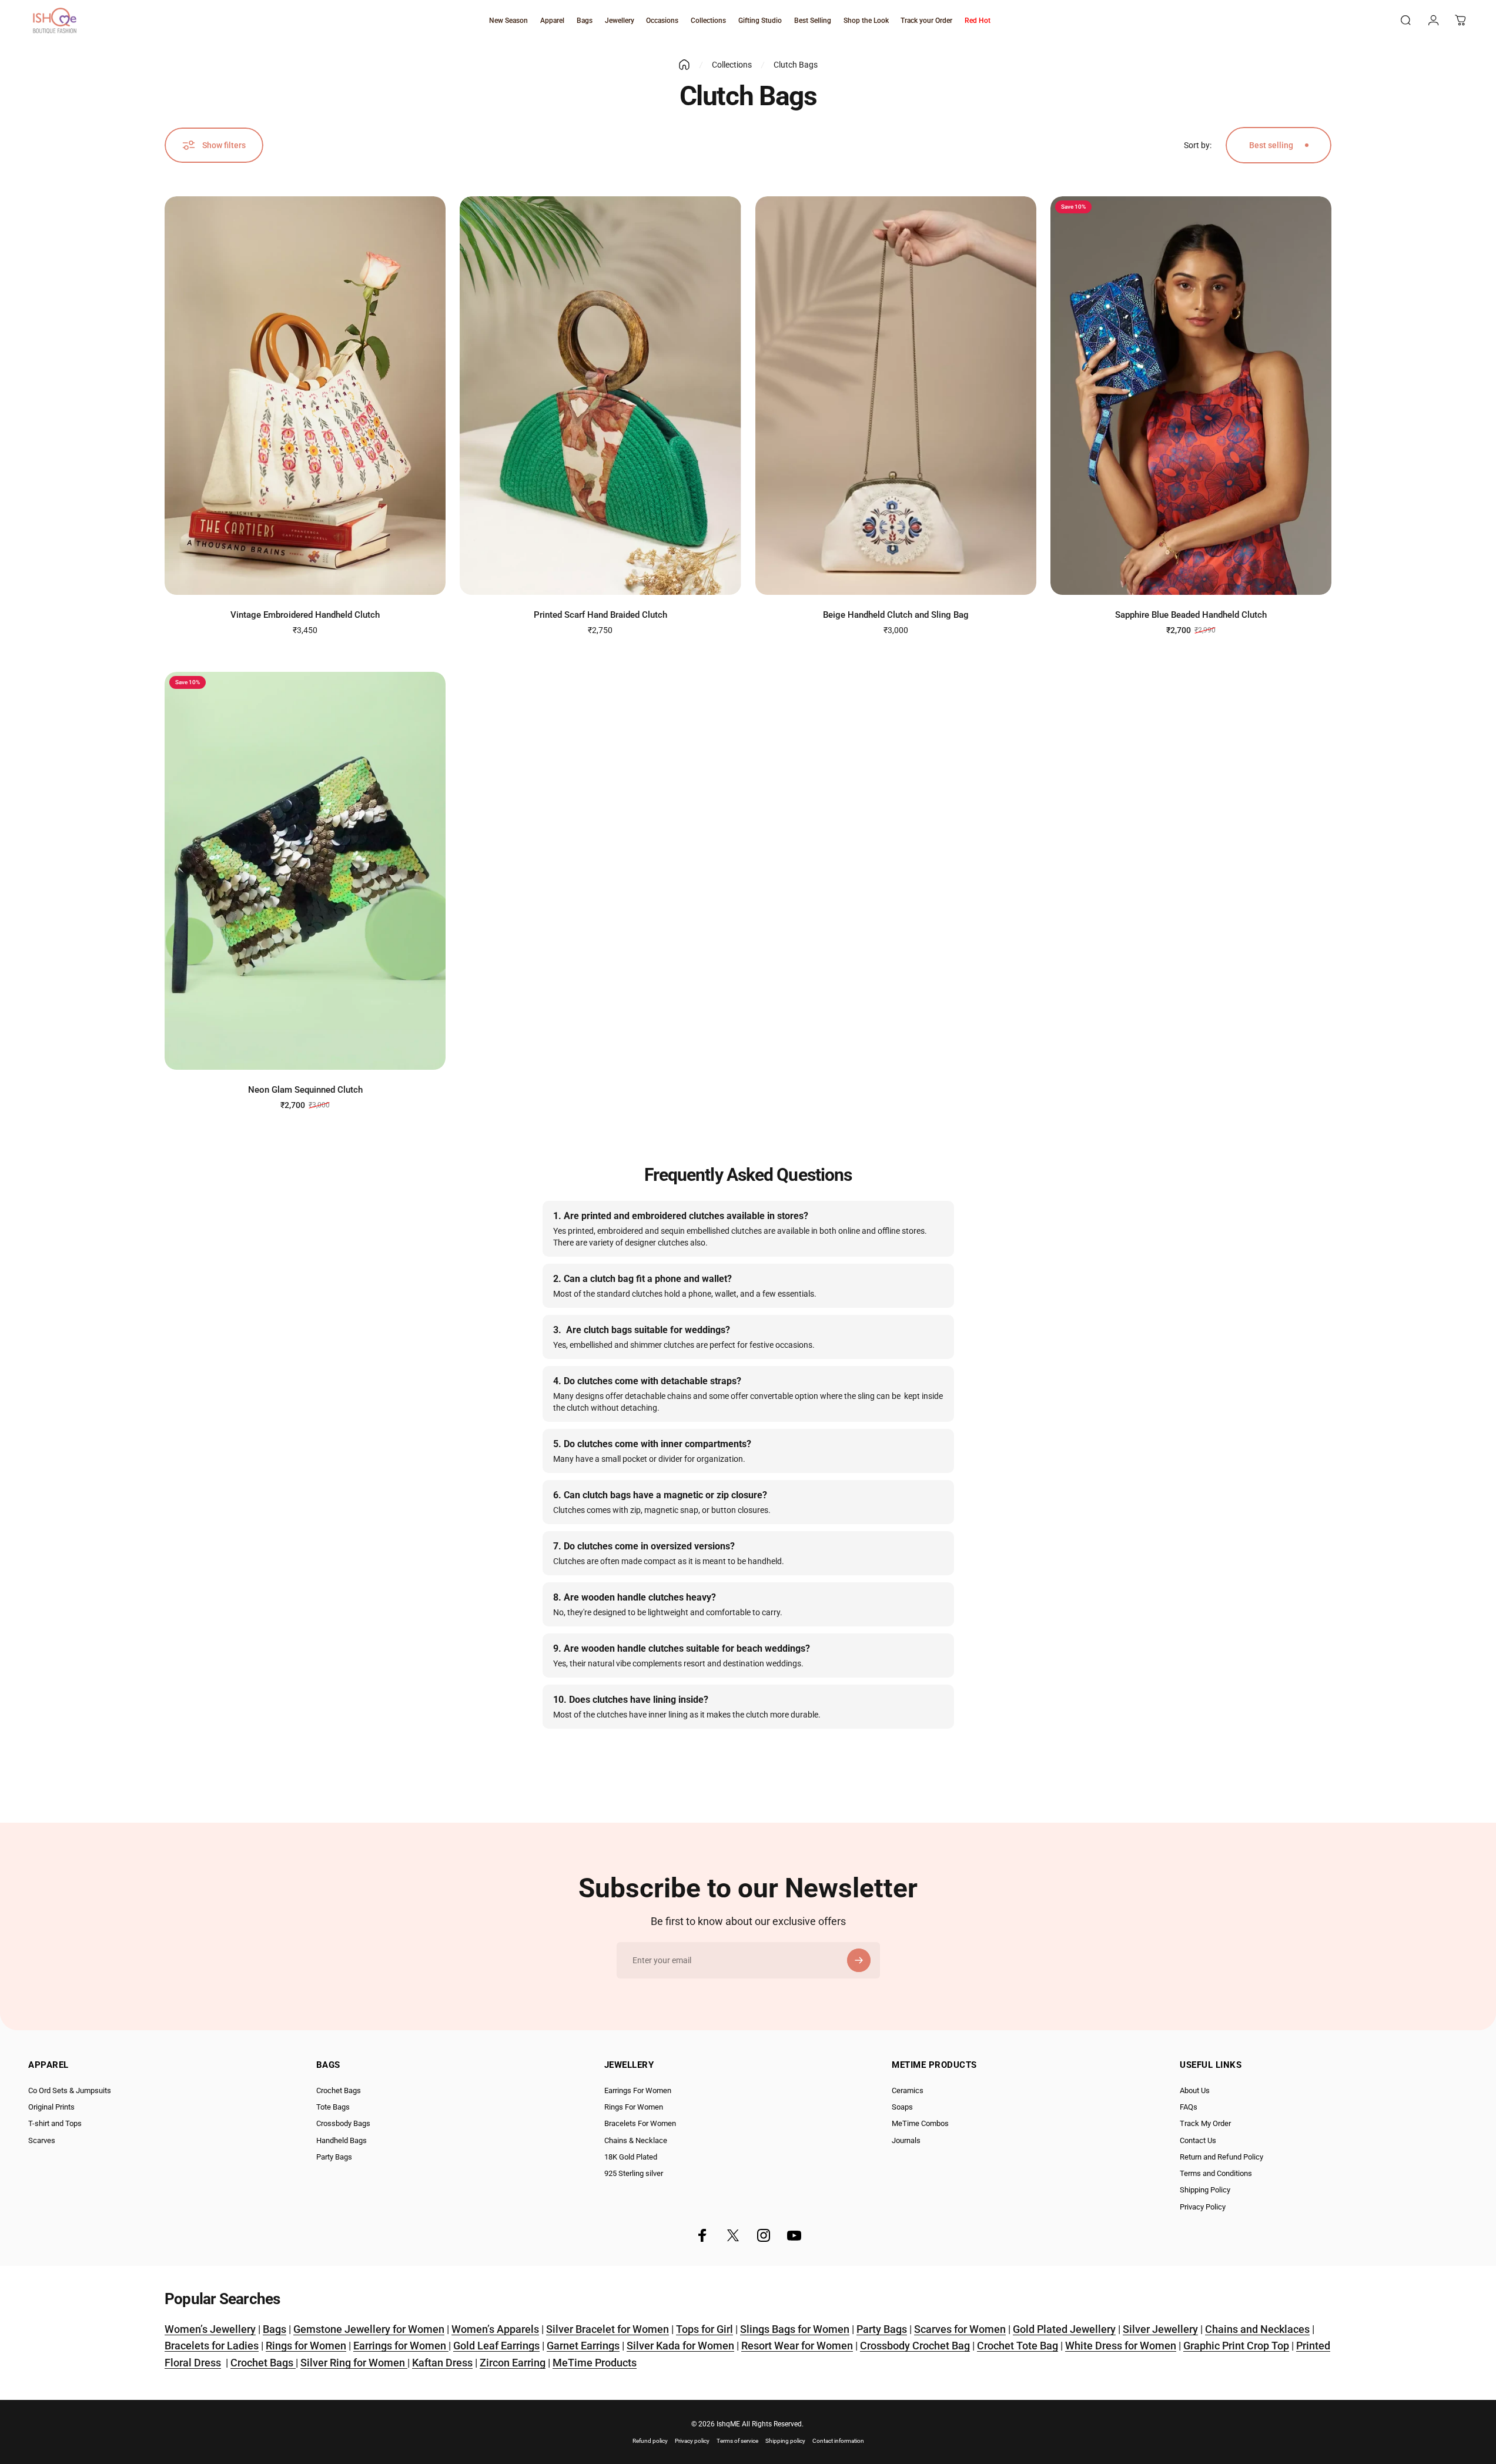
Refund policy (650, 2441)
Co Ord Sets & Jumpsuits (70, 2090)
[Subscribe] (859, 1960)
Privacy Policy (1203, 2207)
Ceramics (908, 2090)
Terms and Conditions (1216, 2173)
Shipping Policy (1205, 2190)
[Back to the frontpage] (684, 65)
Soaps (902, 2107)
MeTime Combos (920, 2123)
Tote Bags (333, 2107)
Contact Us (1198, 2140)
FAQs (1189, 2107)
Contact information (838, 2441)
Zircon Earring (513, 2363)
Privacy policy (692, 2441)
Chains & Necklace (636, 2140)
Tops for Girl (705, 2329)
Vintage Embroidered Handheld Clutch (305, 615)
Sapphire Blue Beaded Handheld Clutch (1191, 615)
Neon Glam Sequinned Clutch (305, 1090)
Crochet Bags (339, 2090)
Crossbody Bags (343, 2123)
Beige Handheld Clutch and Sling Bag (896, 615)
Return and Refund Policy (1221, 2157)
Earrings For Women (638, 2090)
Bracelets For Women (640, 2123)
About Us (1195, 2090)
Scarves (42, 2140)
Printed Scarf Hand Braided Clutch (600, 615)
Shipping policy (785, 2441)
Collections (732, 65)
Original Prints (51, 2107)
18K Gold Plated (631, 2157)
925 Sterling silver (634, 2173)
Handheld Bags (342, 2140)
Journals (906, 2140)
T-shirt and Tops (55, 2123)
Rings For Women (634, 2107)
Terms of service (737, 2441)
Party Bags (334, 2157)
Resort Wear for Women (797, 2346)
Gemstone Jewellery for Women (369, 2329)
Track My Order (1205, 2123)
